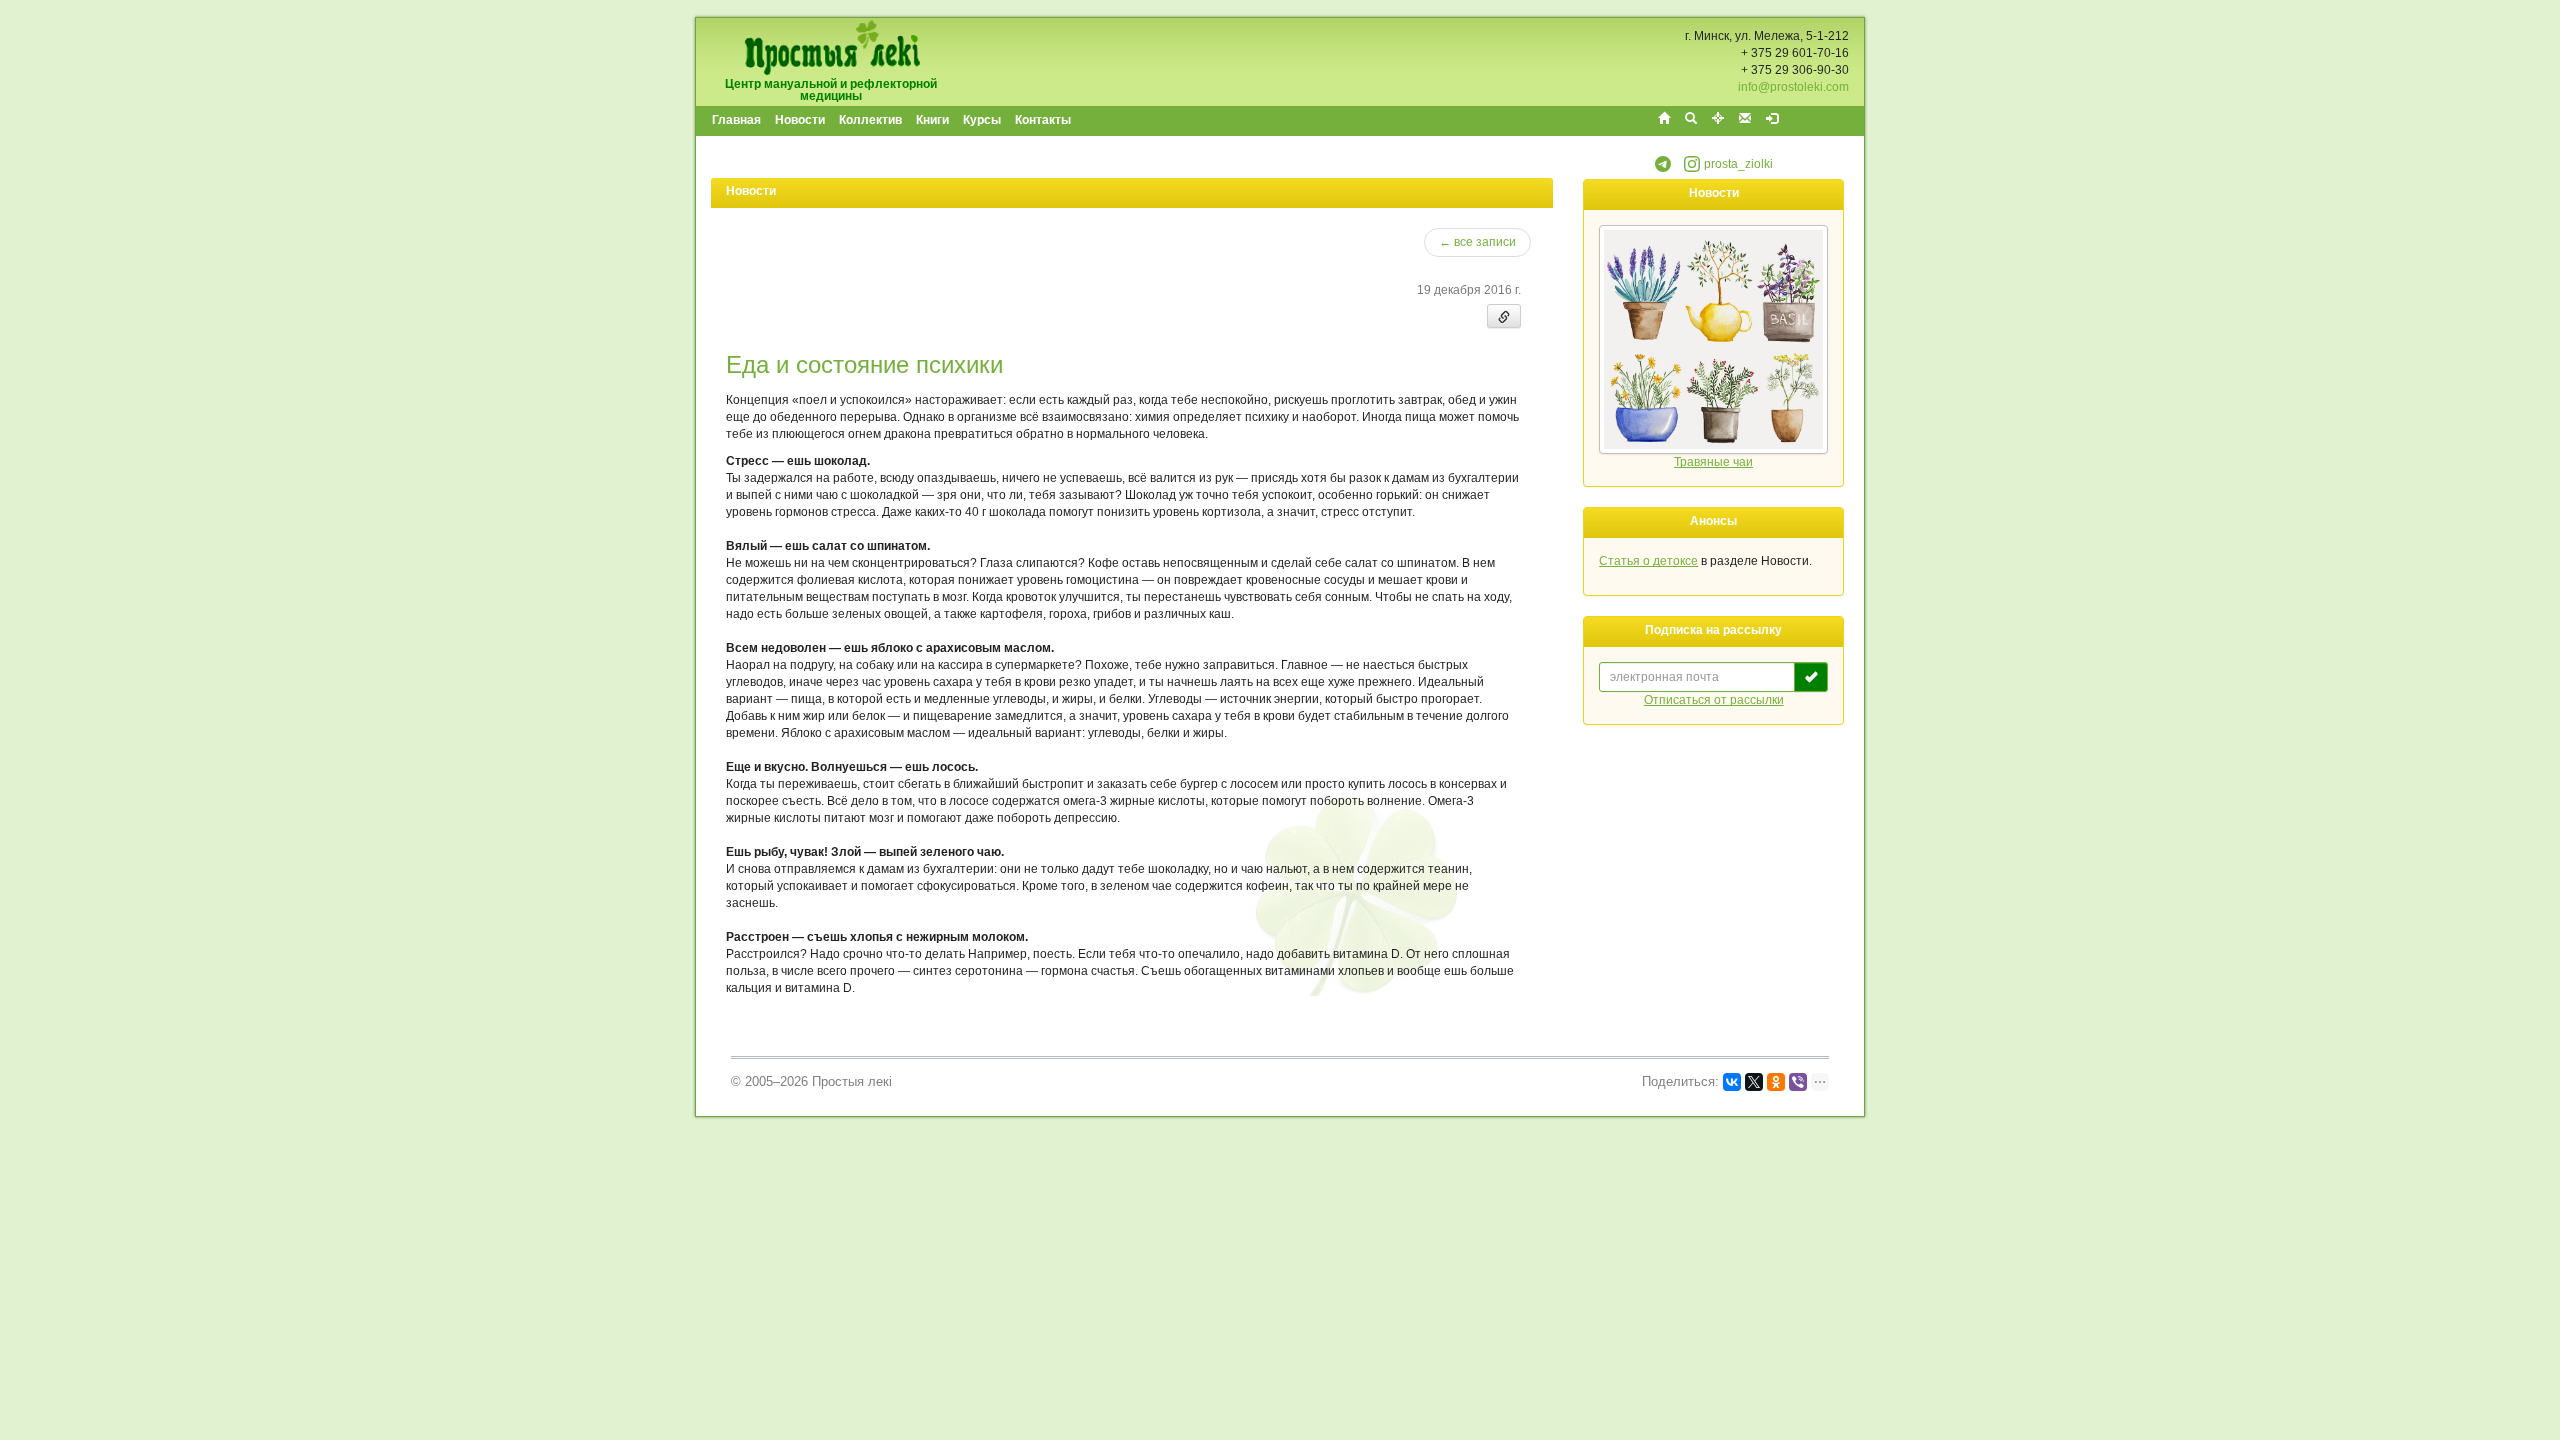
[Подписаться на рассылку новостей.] (1811, 677)
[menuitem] (737, 121)
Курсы (982, 120)
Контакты (1043, 120)
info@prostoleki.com (1793, 87)
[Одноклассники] (1776, 1082)
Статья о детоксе (1648, 561)
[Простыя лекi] (831, 47)
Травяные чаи (1713, 462)
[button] (1663, 168)
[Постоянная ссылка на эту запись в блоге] (1504, 316)
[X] (1754, 1082)
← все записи (1477, 242)
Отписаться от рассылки (1714, 700)
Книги (932, 120)
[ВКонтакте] (1732, 1082)
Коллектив (870, 120)
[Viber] (1798, 1082)
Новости (800, 120)
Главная (736, 120)
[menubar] (892, 121)
